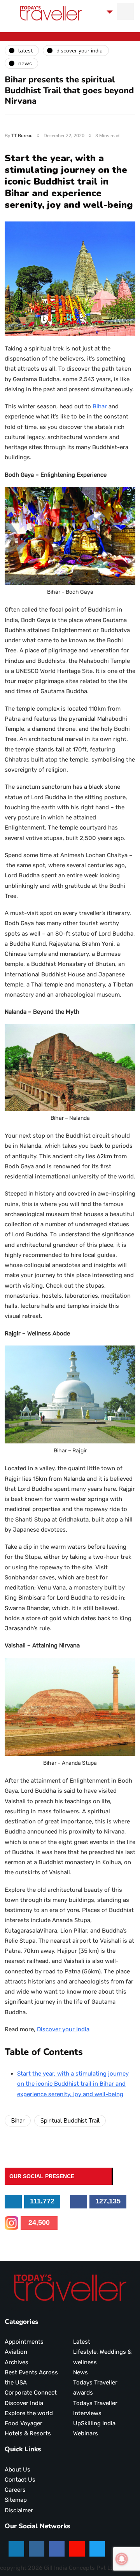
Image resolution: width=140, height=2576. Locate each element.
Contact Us (20, 2480)
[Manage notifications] (122, 2559)
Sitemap (16, 2500)
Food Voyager (24, 2423)
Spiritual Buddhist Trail (70, 2121)
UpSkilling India (94, 2423)
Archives (17, 2362)
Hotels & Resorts (28, 2433)
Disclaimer (19, 2510)
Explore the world (29, 2413)
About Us (17, 2470)
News (80, 2372)
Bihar (100, 406)
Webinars (86, 2433)
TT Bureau (22, 136)
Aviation (16, 2352)
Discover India (24, 2403)
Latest (82, 2342)
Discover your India (63, 2029)
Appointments (24, 2342)
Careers (15, 2490)
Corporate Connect (31, 2393)
